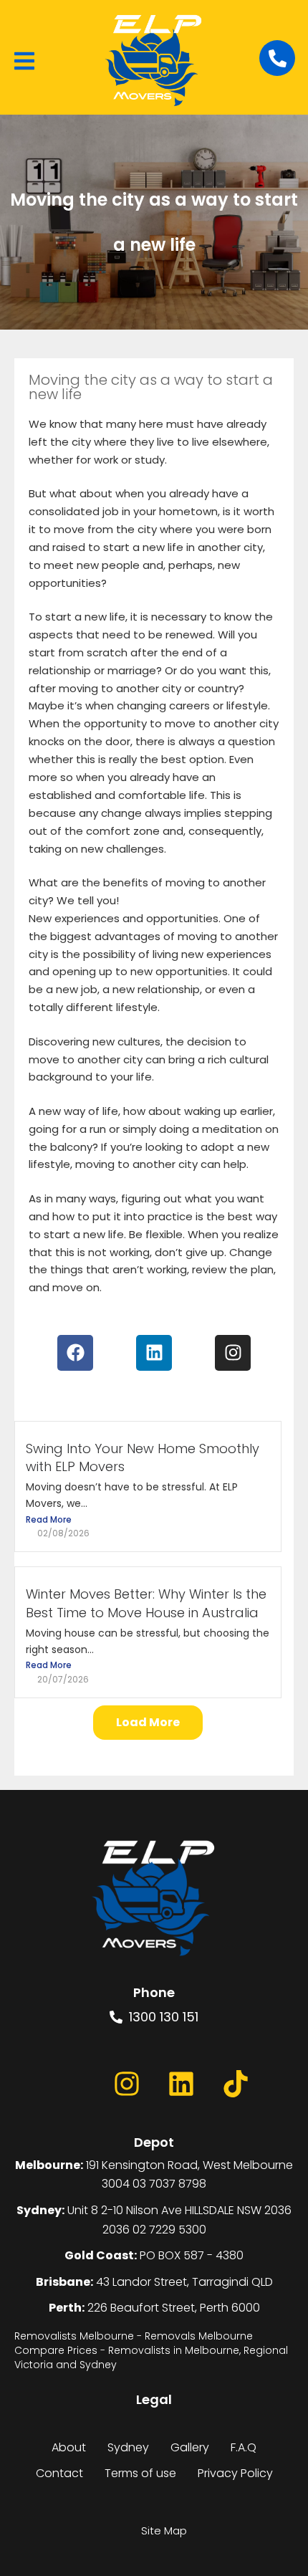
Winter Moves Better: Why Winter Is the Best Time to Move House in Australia (146, 1603)
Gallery (190, 2447)
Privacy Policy (235, 2473)
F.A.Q (244, 2447)
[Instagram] (127, 2084)
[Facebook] (72, 2084)
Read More (49, 1519)
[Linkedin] (181, 2084)
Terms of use (140, 2473)
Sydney (128, 2447)
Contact (59, 2473)
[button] (24, 61)
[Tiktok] (236, 2084)
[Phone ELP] (277, 58)
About (69, 2447)
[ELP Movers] (154, 1899)
